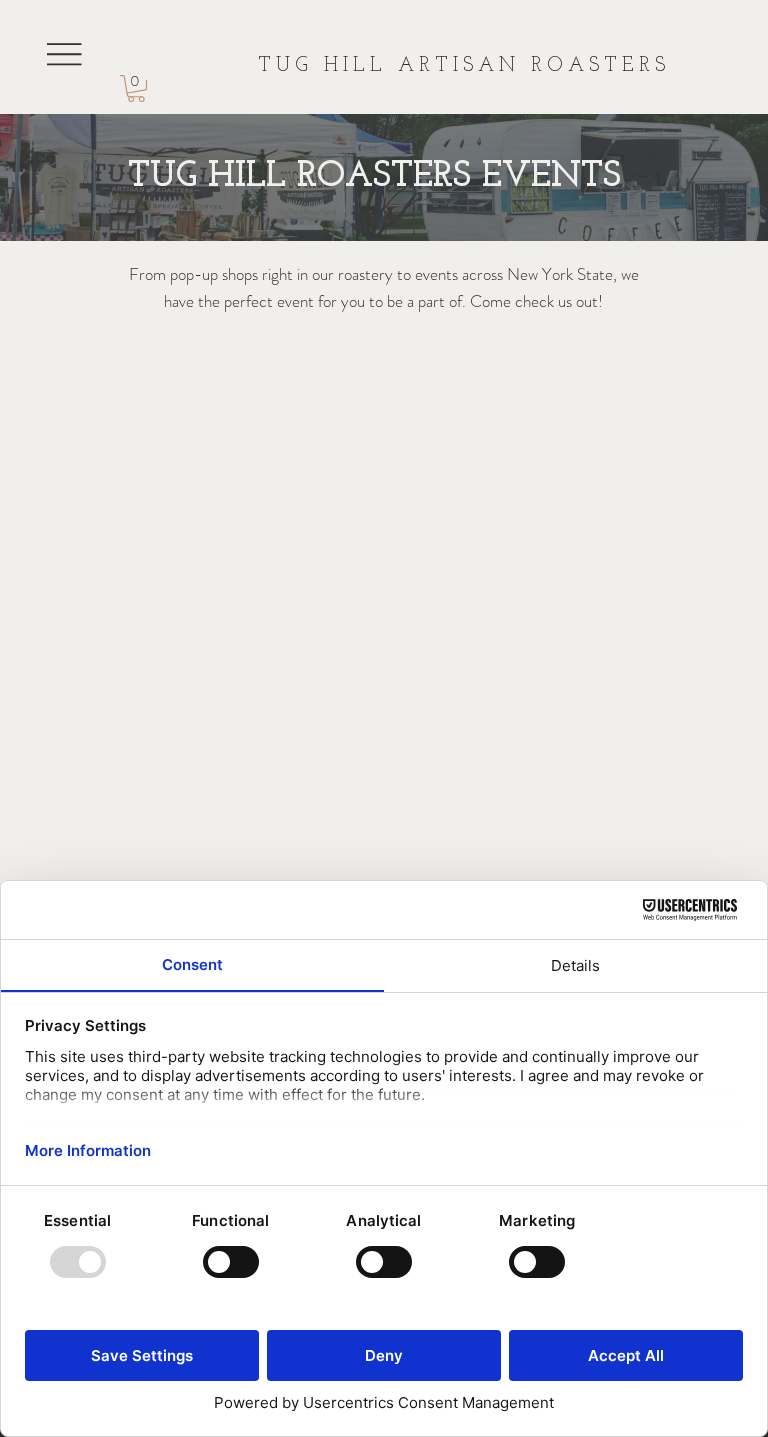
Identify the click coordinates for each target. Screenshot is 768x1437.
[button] (136, 88)
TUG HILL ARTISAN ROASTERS (464, 66)
